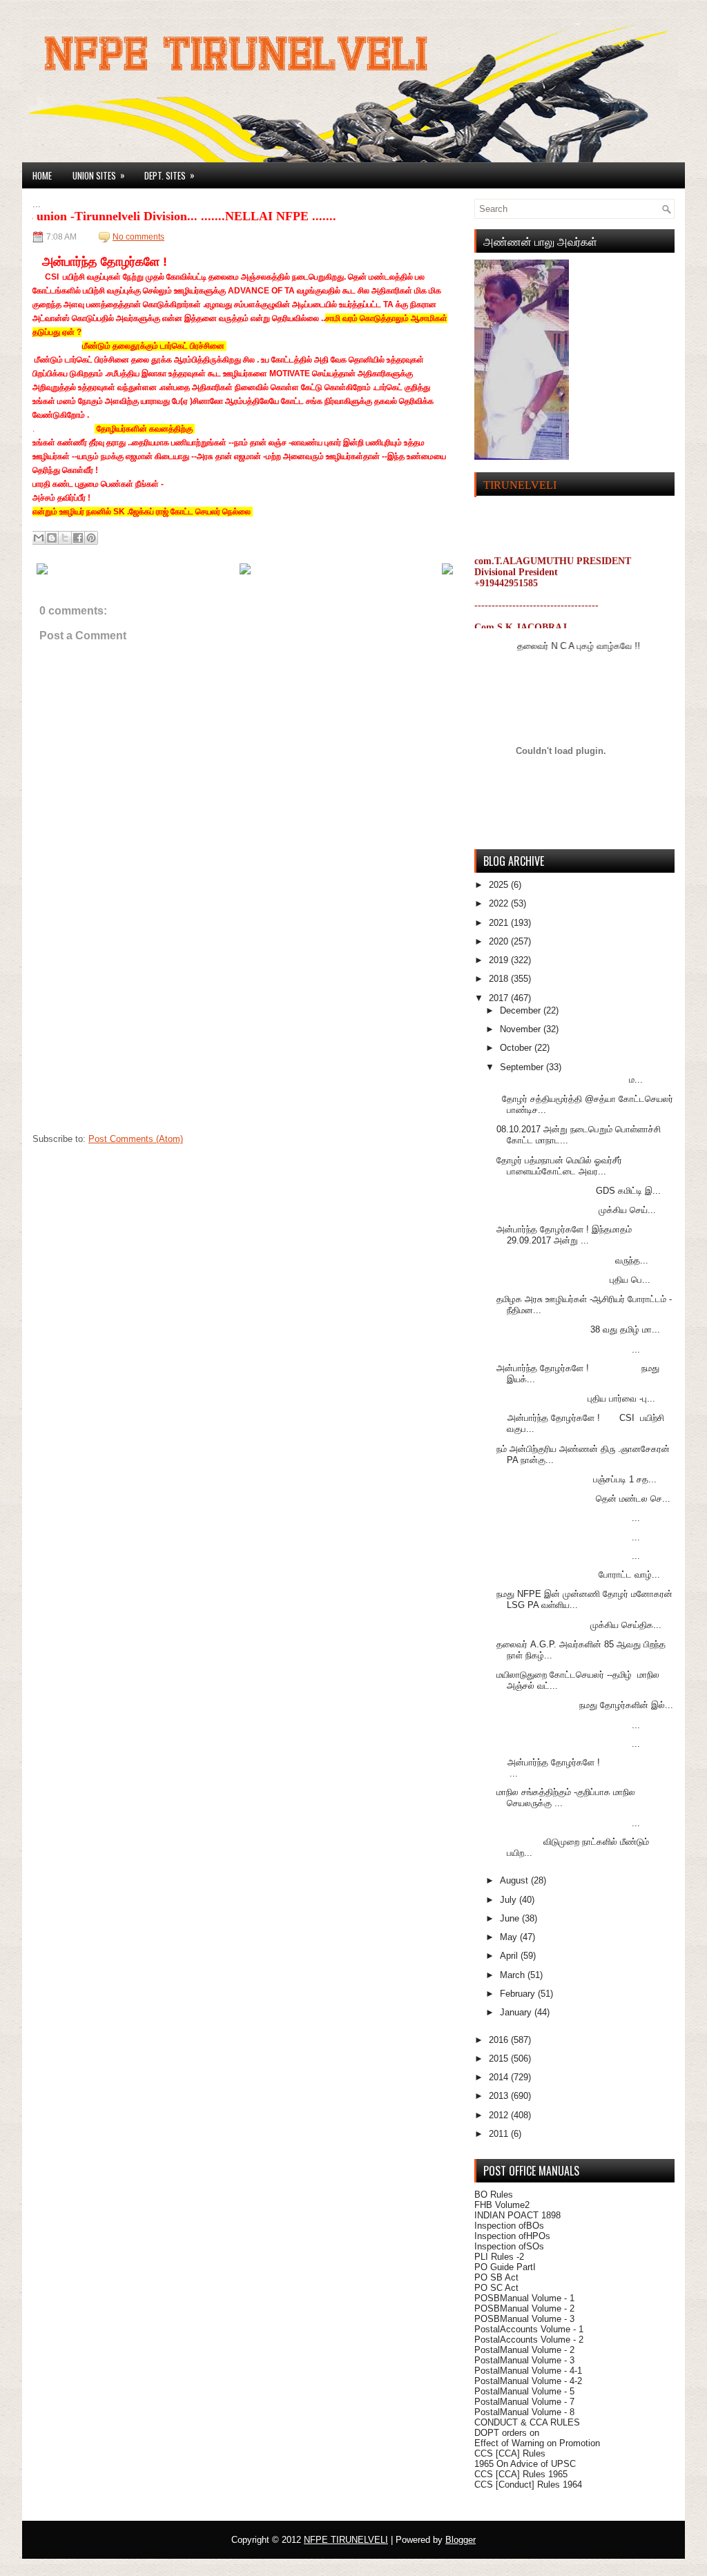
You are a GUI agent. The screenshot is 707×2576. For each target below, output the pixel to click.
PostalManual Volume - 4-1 (528, 2371)
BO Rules (494, 2195)
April (510, 1956)
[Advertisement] (136, 1040)
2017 (500, 998)
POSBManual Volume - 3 (524, 2319)
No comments (138, 237)
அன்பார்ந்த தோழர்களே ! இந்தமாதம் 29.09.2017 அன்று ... (564, 1235)
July (510, 1900)
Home (42, 175)
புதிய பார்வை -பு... (576, 1398)
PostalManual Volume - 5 (524, 2391)
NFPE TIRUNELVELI (346, 2540)
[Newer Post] (42, 572)
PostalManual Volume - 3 (524, 2360)
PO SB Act (496, 2277)
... (568, 1349)
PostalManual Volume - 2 (524, 2350)
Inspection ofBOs (509, 2226)
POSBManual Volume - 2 (524, 2308)
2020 (500, 941)
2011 (500, 2134)
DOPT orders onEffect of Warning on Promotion (537, 2438)
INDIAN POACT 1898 (517, 2215)
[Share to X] (65, 538)
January (517, 2012)
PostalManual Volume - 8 (524, 2412)
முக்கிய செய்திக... (579, 1625)
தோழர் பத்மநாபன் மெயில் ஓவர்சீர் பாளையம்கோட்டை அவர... (559, 1166)
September (523, 1067)
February (519, 1994)
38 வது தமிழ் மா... (578, 1329)
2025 (500, 885)
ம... (570, 1079)
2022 (500, 903)
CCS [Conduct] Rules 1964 (528, 2485)
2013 (500, 2096)
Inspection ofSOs (509, 2246)
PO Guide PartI (505, 2267)
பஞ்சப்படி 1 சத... (577, 1479)
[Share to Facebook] (78, 538)
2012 (500, 2115)
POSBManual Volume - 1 (524, 2298)
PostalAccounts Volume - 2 (529, 2340)
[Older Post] (447, 572)
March (514, 1975)
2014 (500, 2077)
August (515, 1880)
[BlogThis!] (52, 538)
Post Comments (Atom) (136, 1139)
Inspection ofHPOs (512, 2236)
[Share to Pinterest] (91, 538)
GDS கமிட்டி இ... (579, 1191)
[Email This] (39, 538)
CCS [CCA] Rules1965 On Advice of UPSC (525, 2459)
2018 (500, 979)
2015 (500, 2059)
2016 (500, 2040)
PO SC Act (496, 2288)
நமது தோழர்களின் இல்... (585, 1705)
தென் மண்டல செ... (583, 1499)
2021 (500, 923)
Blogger (461, 2540)
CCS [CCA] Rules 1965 (521, 2474)
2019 (500, 960)
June (511, 1918)
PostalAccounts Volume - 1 (529, 2329)
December (522, 1010)
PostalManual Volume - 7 (524, 2402)
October (517, 1048)
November (522, 1029)
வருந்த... (572, 1260)
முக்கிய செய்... (576, 1210)
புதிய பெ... (573, 1280)
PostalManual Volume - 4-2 (528, 2381)
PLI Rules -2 (499, 2257)
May (510, 1937)
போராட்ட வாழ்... (578, 1575)
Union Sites (99, 175)
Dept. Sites (170, 175)
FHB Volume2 (502, 2205)
